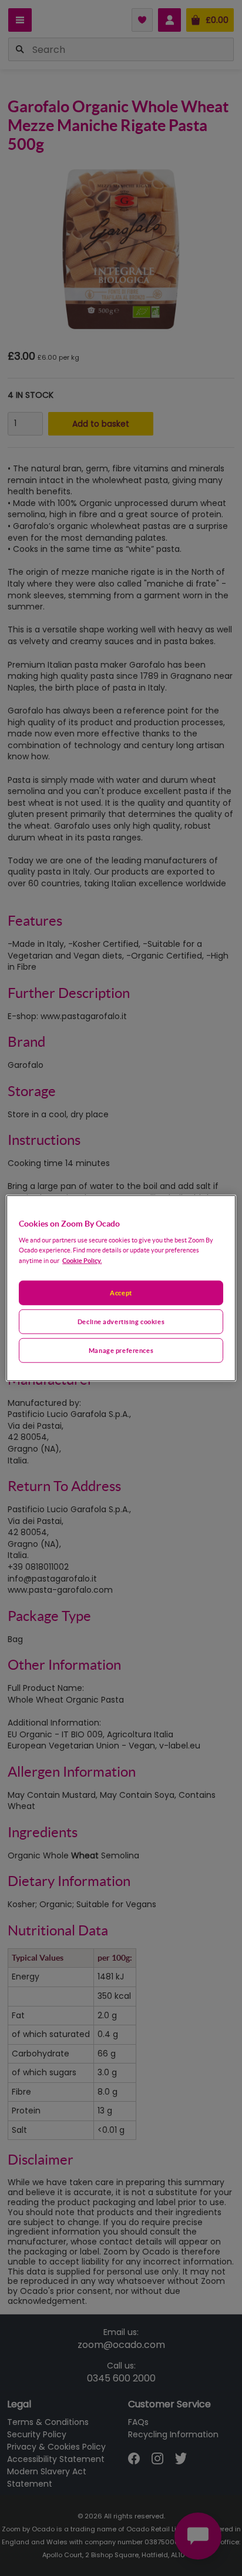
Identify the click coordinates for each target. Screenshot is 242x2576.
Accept (121, 1293)
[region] (121, 1288)
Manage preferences (121, 1350)
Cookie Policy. (82, 1260)
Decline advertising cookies (121, 1322)
